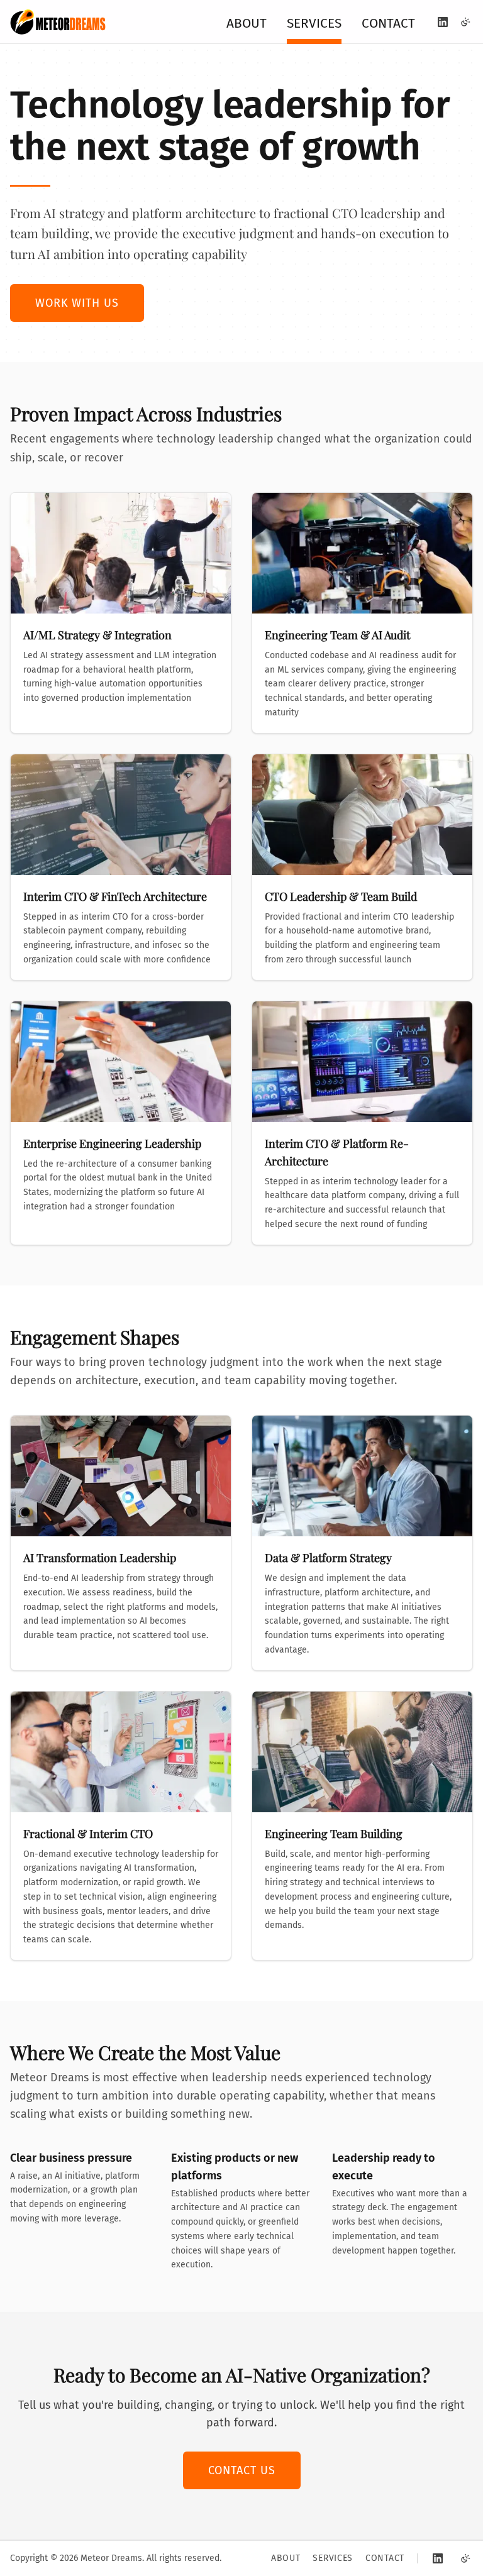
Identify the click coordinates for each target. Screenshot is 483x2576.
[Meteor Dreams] (58, 22)
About (247, 24)
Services (314, 24)
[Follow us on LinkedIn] (443, 22)
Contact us (242, 2470)
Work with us (77, 303)
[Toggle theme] (465, 22)
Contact (388, 24)
